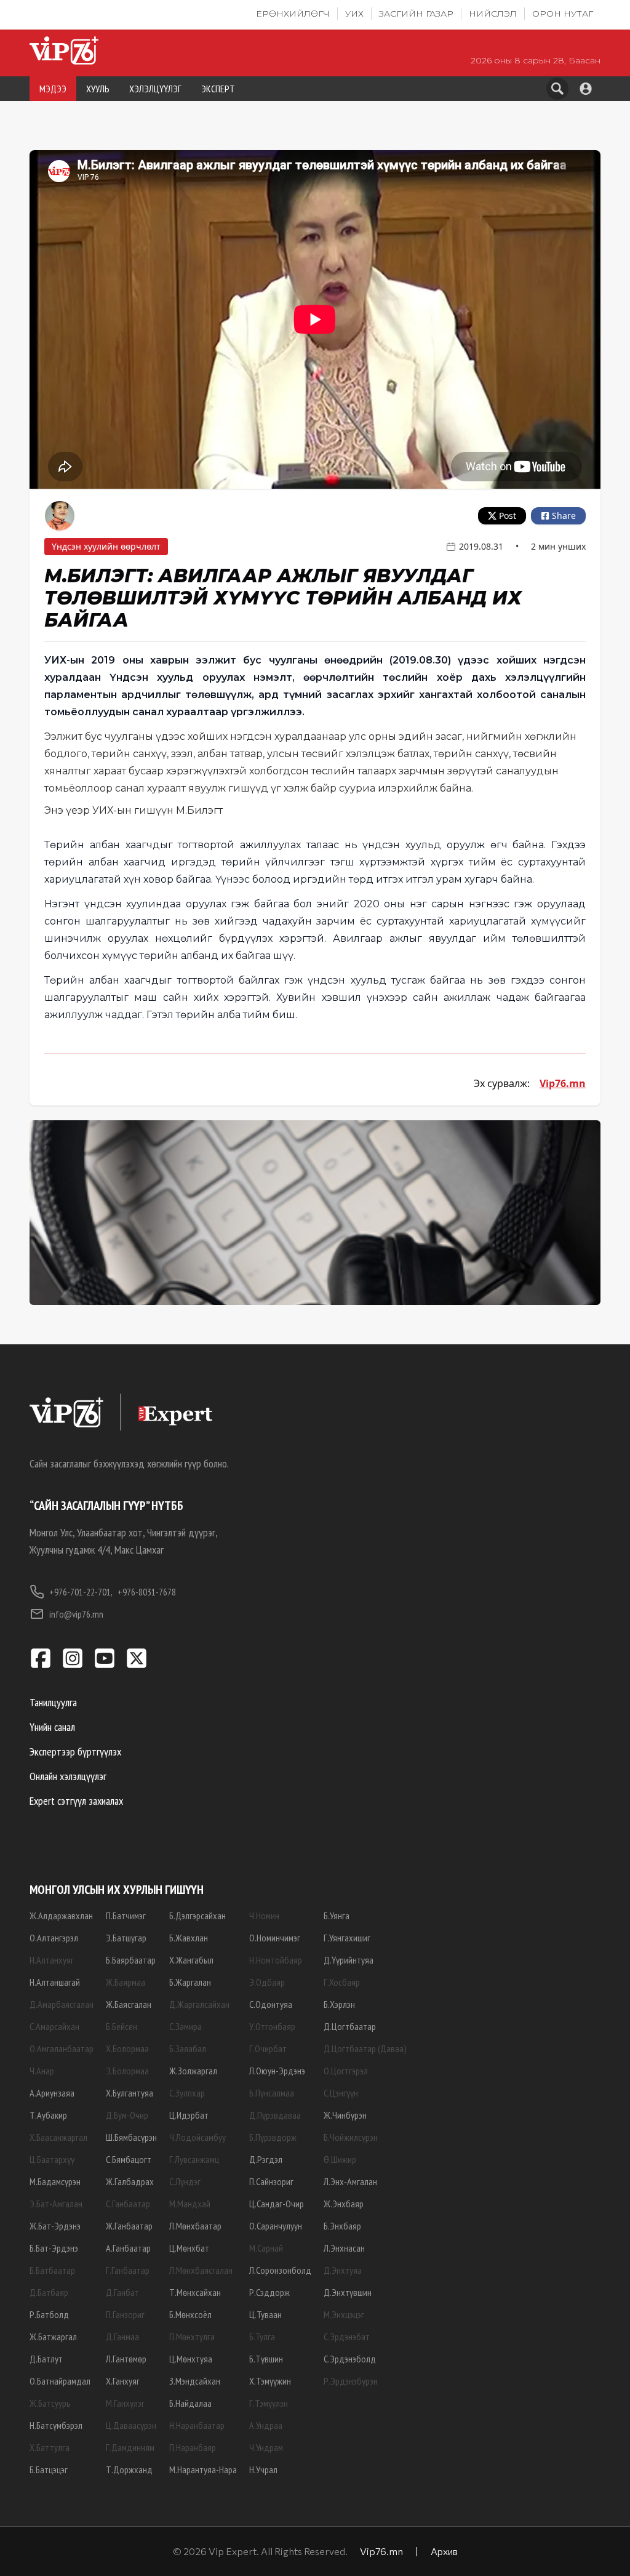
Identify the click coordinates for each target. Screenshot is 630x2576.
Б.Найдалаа (190, 2403)
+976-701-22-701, (81, 1592)
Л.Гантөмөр (126, 2359)
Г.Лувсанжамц (194, 2159)
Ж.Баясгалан (129, 2004)
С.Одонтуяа (271, 2004)
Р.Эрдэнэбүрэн (351, 2381)
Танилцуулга (53, 1702)
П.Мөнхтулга (192, 2337)
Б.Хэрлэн (339, 2004)
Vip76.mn (563, 1083)
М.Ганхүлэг (125, 2403)
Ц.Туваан (265, 2314)
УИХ (354, 14)
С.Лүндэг (185, 2181)
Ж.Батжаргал (53, 2337)
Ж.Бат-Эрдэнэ (55, 2226)
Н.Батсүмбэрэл (56, 2425)
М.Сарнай (266, 2248)
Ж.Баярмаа (126, 1982)
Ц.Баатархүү (52, 2159)
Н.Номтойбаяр (276, 1960)
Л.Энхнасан (344, 2248)
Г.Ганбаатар (128, 2270)
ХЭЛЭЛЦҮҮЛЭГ (155, 89)
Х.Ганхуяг (123, 2381)
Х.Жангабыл (191, 1960)
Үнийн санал (52, 1727)
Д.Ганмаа (122, 2337)
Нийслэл (493, 14)
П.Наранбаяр (193, 2447)
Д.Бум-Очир (127, 2115)
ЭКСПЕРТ (218, 89)
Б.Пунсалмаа (272, 2093)
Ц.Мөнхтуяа (191, 2359)
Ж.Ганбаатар (129, 2226)
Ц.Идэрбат (189, 2115)
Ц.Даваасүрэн (131, 2425)
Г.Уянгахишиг (347, 1938)
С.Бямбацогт (129, 2159)
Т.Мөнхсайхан (195, 2292)
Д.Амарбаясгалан (62, 2004)
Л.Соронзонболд (280, 2270)
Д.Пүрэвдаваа (275, 2115)
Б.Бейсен (122, 2026)
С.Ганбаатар (128, 2204)
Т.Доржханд (129, 2470)
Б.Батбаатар (52, 2270)
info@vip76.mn (76, 1614)
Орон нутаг (563, 14)
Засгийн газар (416, 14)
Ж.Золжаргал (193, 2071)
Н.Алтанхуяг (52, 1960)
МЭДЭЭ (53, 89)
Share (564, 516)
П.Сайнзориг (271, 2181)
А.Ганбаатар (128, 2248)
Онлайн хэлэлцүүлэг (68, 1776)
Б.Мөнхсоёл (190, 2314)
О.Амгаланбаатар (62, 2048)
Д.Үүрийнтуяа (349, 1960)
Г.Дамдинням (130, 2447)
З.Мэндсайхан (195, 2381)
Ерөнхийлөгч (293, 14)
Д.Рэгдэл (266, 2159)
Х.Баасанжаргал (58, 2137)
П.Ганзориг (125, 2314)
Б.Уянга (337, 1916)
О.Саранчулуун (276, 2226)
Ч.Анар (42, 2071)
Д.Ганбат (122, 2292)
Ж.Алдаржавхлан (61, 1916)
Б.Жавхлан (189, 1938)
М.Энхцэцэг (344, 2314)
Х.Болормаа (127, 2048)
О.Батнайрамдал (60, 2381)
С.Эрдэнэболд (350, 2359)
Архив (444, 2551)
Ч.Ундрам (266, 2447)
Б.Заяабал (188, 2048)
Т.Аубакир (48, 2115)
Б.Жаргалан (190, 1982)
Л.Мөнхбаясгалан (201, 2270)
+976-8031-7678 (147, 1592)
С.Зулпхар (187, 2093)
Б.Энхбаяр (342, 2226)
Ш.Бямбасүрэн (131, 2137)
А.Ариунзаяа (52, 2093)
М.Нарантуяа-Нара (203, 2470)
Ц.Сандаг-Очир (277, 2204)
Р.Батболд (49, 2314)
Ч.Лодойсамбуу (197, 2137)
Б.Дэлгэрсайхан (197, 1916)
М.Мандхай (190, 2204)
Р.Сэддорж (269, 2292)
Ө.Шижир (340, 2159)
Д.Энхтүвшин (348, 2292)
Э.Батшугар (126, 1938)
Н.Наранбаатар (197, 2425)
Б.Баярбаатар (131, 1960)
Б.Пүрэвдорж (273, 2137)
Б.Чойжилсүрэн (351, 2137)
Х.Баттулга (50, 2447)
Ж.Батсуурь (50, 2403)
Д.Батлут (46, 2359)
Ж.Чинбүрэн (345, 2115)
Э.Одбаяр (267, 1982)
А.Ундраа (266, 2425)
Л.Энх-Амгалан (350, 2181)
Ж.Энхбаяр (344, 2204)
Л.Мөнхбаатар (195, 2226)
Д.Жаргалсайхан (199, 2004)
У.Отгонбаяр (272, 2026)
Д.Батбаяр (49, 2292)
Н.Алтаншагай (55, 1982)
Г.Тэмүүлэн (269, 2403)
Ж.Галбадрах (130, 2181)
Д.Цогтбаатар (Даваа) (365, 2048)
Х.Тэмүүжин (270, 2381)
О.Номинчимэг (275, 1938)
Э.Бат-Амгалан (56, 2204)
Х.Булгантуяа (130, 2093)
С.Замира (185, 2026)
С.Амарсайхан (54, 2026)
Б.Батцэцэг (49, 2470)
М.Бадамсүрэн (55, 2181)
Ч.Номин (264, 1916)
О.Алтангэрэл (54, 1938)
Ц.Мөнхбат (189, 2248)
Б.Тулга (262, 2337)
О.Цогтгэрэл (346, 2071)
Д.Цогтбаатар (350, 2026)
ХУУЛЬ (98, 89)
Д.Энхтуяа (343, 2270)
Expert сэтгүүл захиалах (76, 1801)
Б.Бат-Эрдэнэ (54, 2248)
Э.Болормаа (127, 2071)
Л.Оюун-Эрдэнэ (277, 2071)
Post (508, 516)
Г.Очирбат (268, 2048)
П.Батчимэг (126, 1916)
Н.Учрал (263, 2470)
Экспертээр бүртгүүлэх (75, 1751)
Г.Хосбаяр (342, 1982)
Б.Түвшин (266, 2359)
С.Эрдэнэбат (347, 2337)
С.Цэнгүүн (341, 2093)
